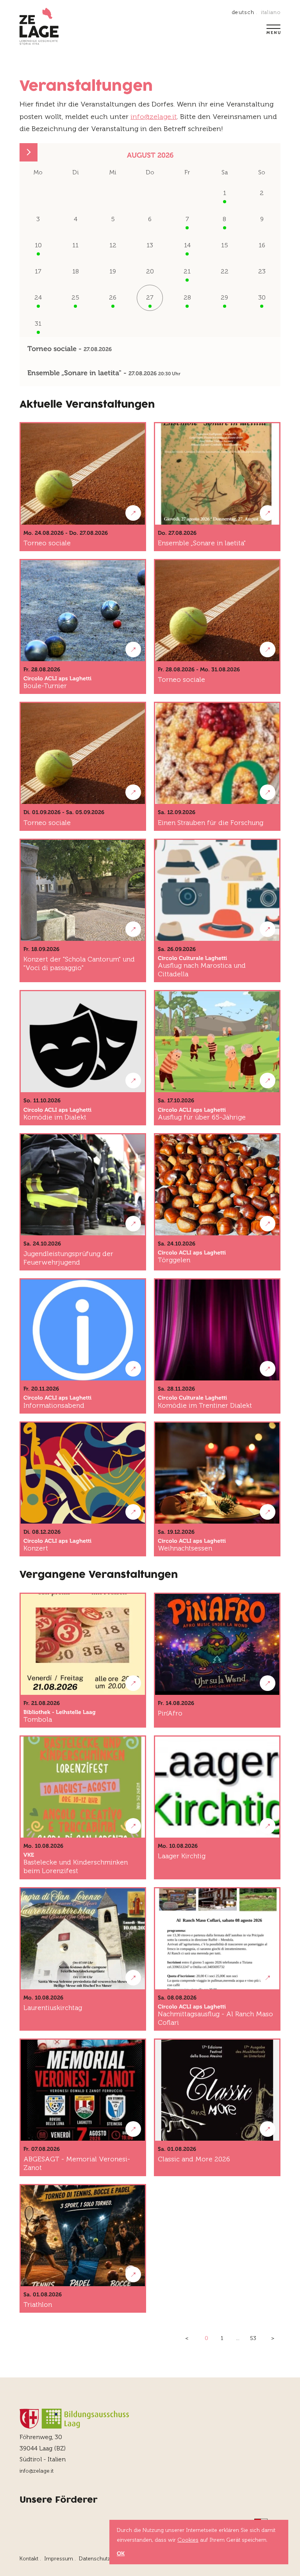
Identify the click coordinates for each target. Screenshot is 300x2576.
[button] (29, 152)
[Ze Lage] (39, 27)
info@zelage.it (154, 117)
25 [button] (75, 297)
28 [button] (187, 297)
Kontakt (29, 2559)
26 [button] (113, 297)
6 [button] (150, 219)
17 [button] (38, 271)
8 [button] (224, 219)
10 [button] (38, 245)
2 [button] (262, 193)
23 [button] (262, 271)
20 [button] (150, 271)
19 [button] (113, 271)
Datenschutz (95, 2559)
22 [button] (225, 271)
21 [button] (187, 271)
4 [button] (76, 219)
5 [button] (113, 219)
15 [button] (225, 245)
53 (253, 2338)
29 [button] (224, 297)
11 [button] (75, 245)
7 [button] (187, 219)
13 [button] (150, 245)
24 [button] (38, 297)
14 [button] (187, 245)
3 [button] (38, 219)
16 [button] (262, 245)
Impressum (59, 2559)
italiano (271, 12)
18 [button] (76, 271)
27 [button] (150, 297)
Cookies (188, 2540)
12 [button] (113, 245)
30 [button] (262, 297)
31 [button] (38, 324)
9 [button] (262, 219)
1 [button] (225, 193)
